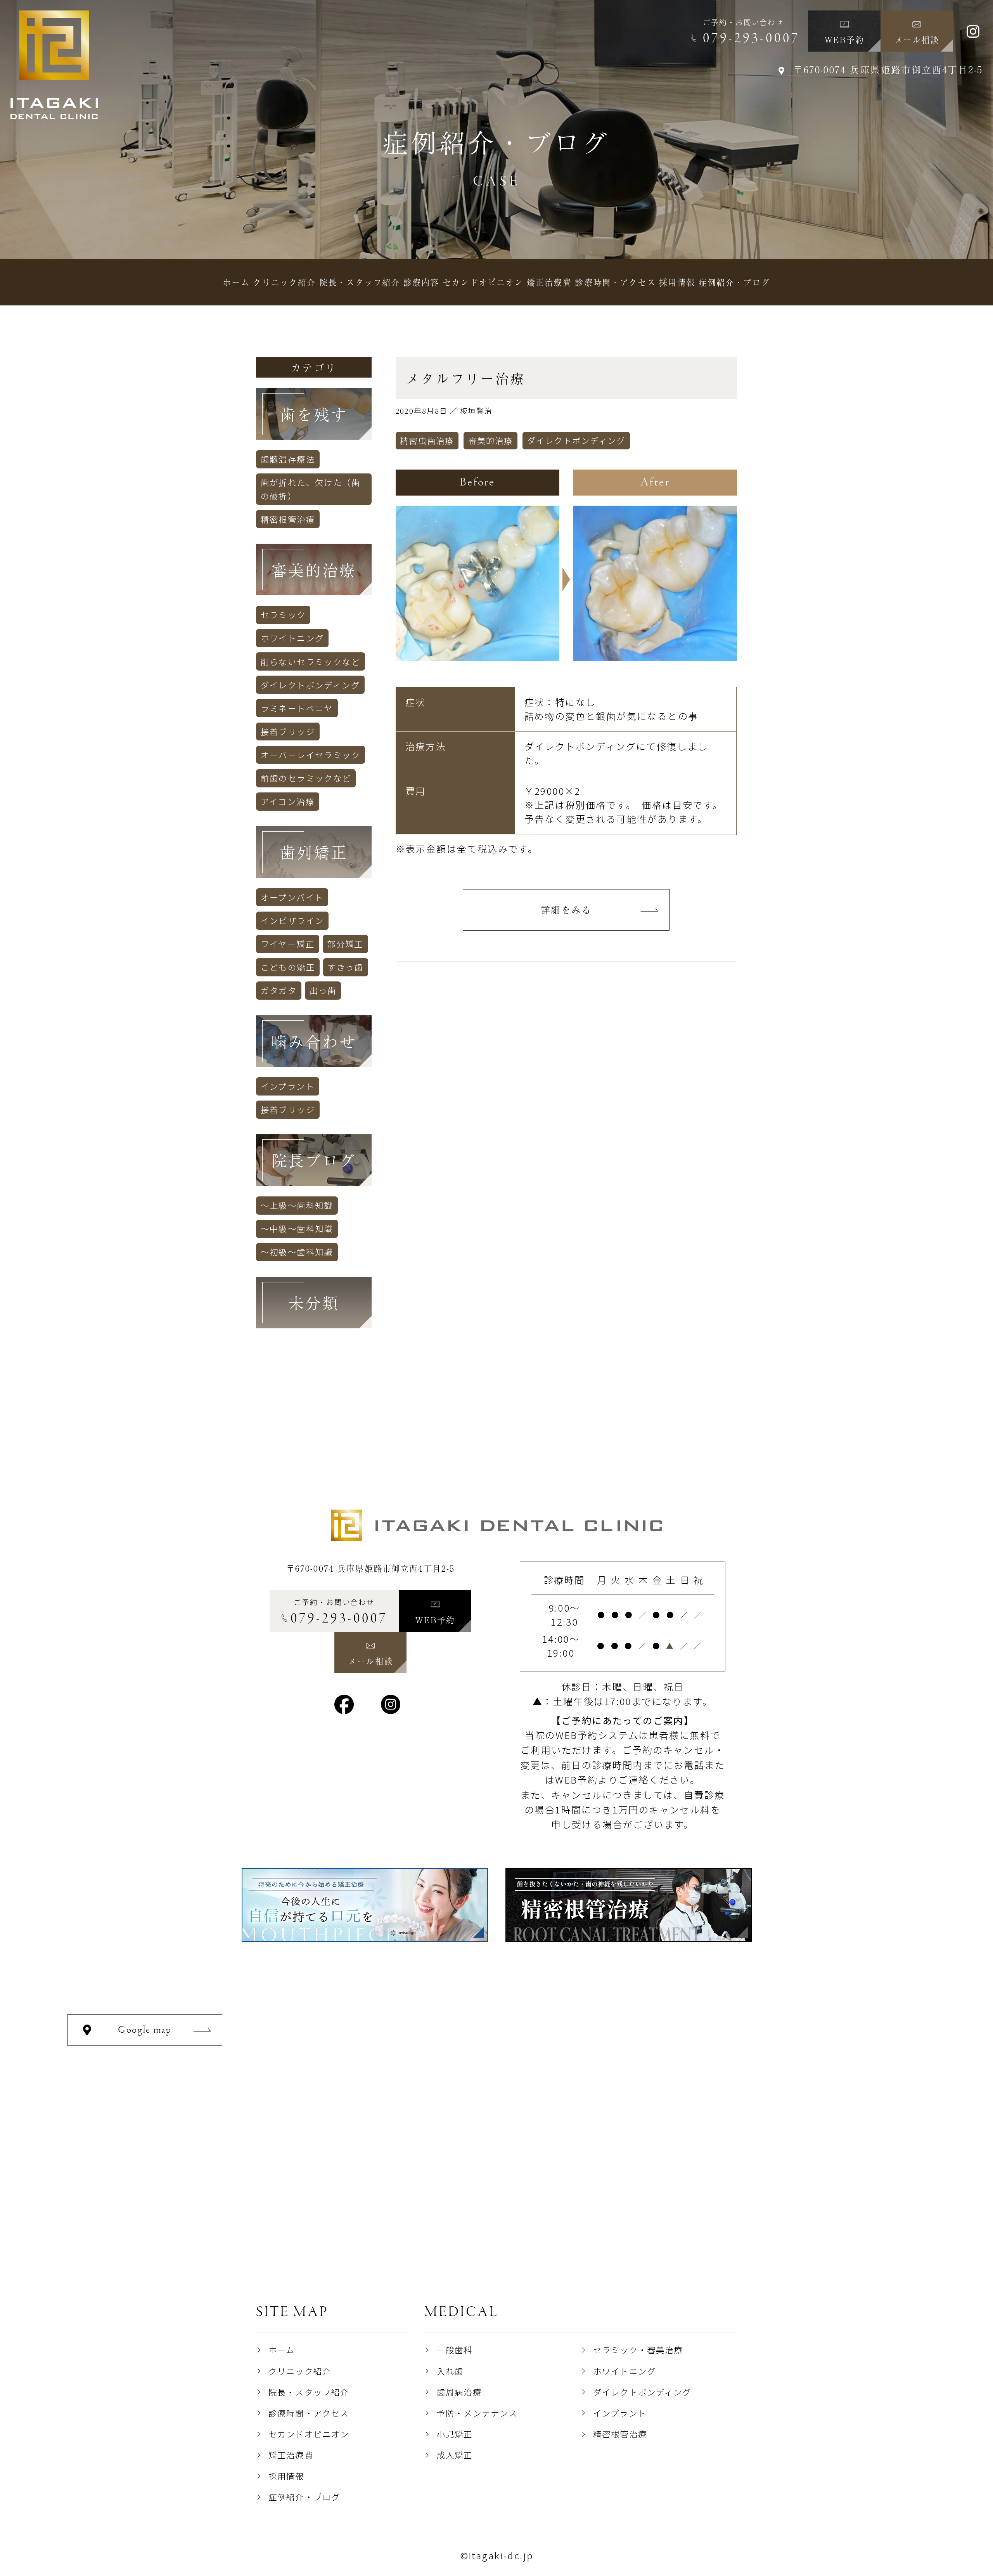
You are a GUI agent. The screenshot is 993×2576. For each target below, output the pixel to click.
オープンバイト (292, 897)
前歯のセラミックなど (306, 778)
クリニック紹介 (300, 2371)
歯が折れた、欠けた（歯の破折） (311, 489)
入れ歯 (450, 2371)
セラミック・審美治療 (638, 2350)
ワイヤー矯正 (288, 944)
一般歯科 (455, 2350)
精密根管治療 (288, 519)
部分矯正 (345, 944)
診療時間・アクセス (309, 2413)
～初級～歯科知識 (297, 1252)
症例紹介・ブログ (304, 2497)
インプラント (288, 1086)
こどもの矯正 (288, 967)
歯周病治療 (459, 2392)
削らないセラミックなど (311, 661)
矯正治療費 (291, 2455)
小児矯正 (455, 2434)
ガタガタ (279, 990)
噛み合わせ (314, 1041)
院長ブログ (314, 1160)
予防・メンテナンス (477, 2413)
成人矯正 (455, 2455)
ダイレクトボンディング (576, 440)
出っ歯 (323, 990)
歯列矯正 (314, 852)
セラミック (283, 615)
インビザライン (292, 920)
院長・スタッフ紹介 (309, 2392)
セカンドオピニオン (309, 2434)
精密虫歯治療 (427, 440)
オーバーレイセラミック (311, 755)
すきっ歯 (345, 967)
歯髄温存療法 (288, 459)
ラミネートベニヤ (297, 708)
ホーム (282, 2350)
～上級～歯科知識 (297, 1205)
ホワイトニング (292, 638)
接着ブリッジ (288, 731)
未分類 (314, 1302)
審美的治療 (491, 440)
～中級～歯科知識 (297, 1228)
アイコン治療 (288, 801)
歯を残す (314, 414)
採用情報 (286, 2476)
